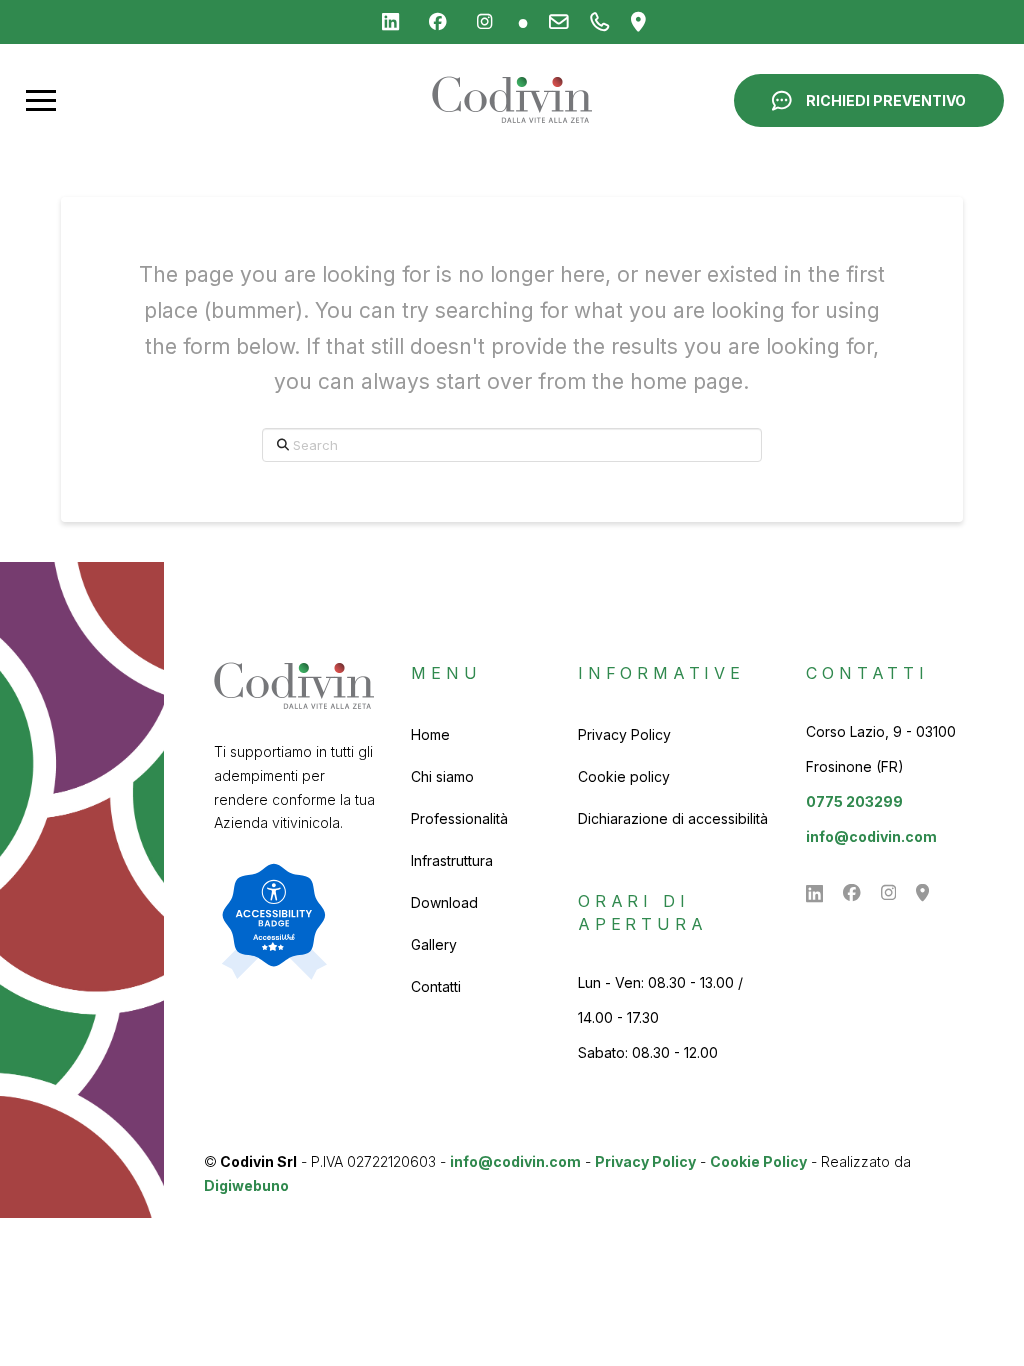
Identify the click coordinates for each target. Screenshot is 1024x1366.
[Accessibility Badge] (274, 921)
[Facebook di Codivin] (438, 22)
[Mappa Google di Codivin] (922, 893)
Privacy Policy (645, 1161)
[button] (41, 100)
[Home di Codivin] (512, 100)
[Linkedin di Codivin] (390, 22)
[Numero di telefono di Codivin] (600, 22)
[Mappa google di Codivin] (639, 22)
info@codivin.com (871, 836)
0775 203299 (854, 801)
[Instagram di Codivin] (484, 22)
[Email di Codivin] (559, 22)
